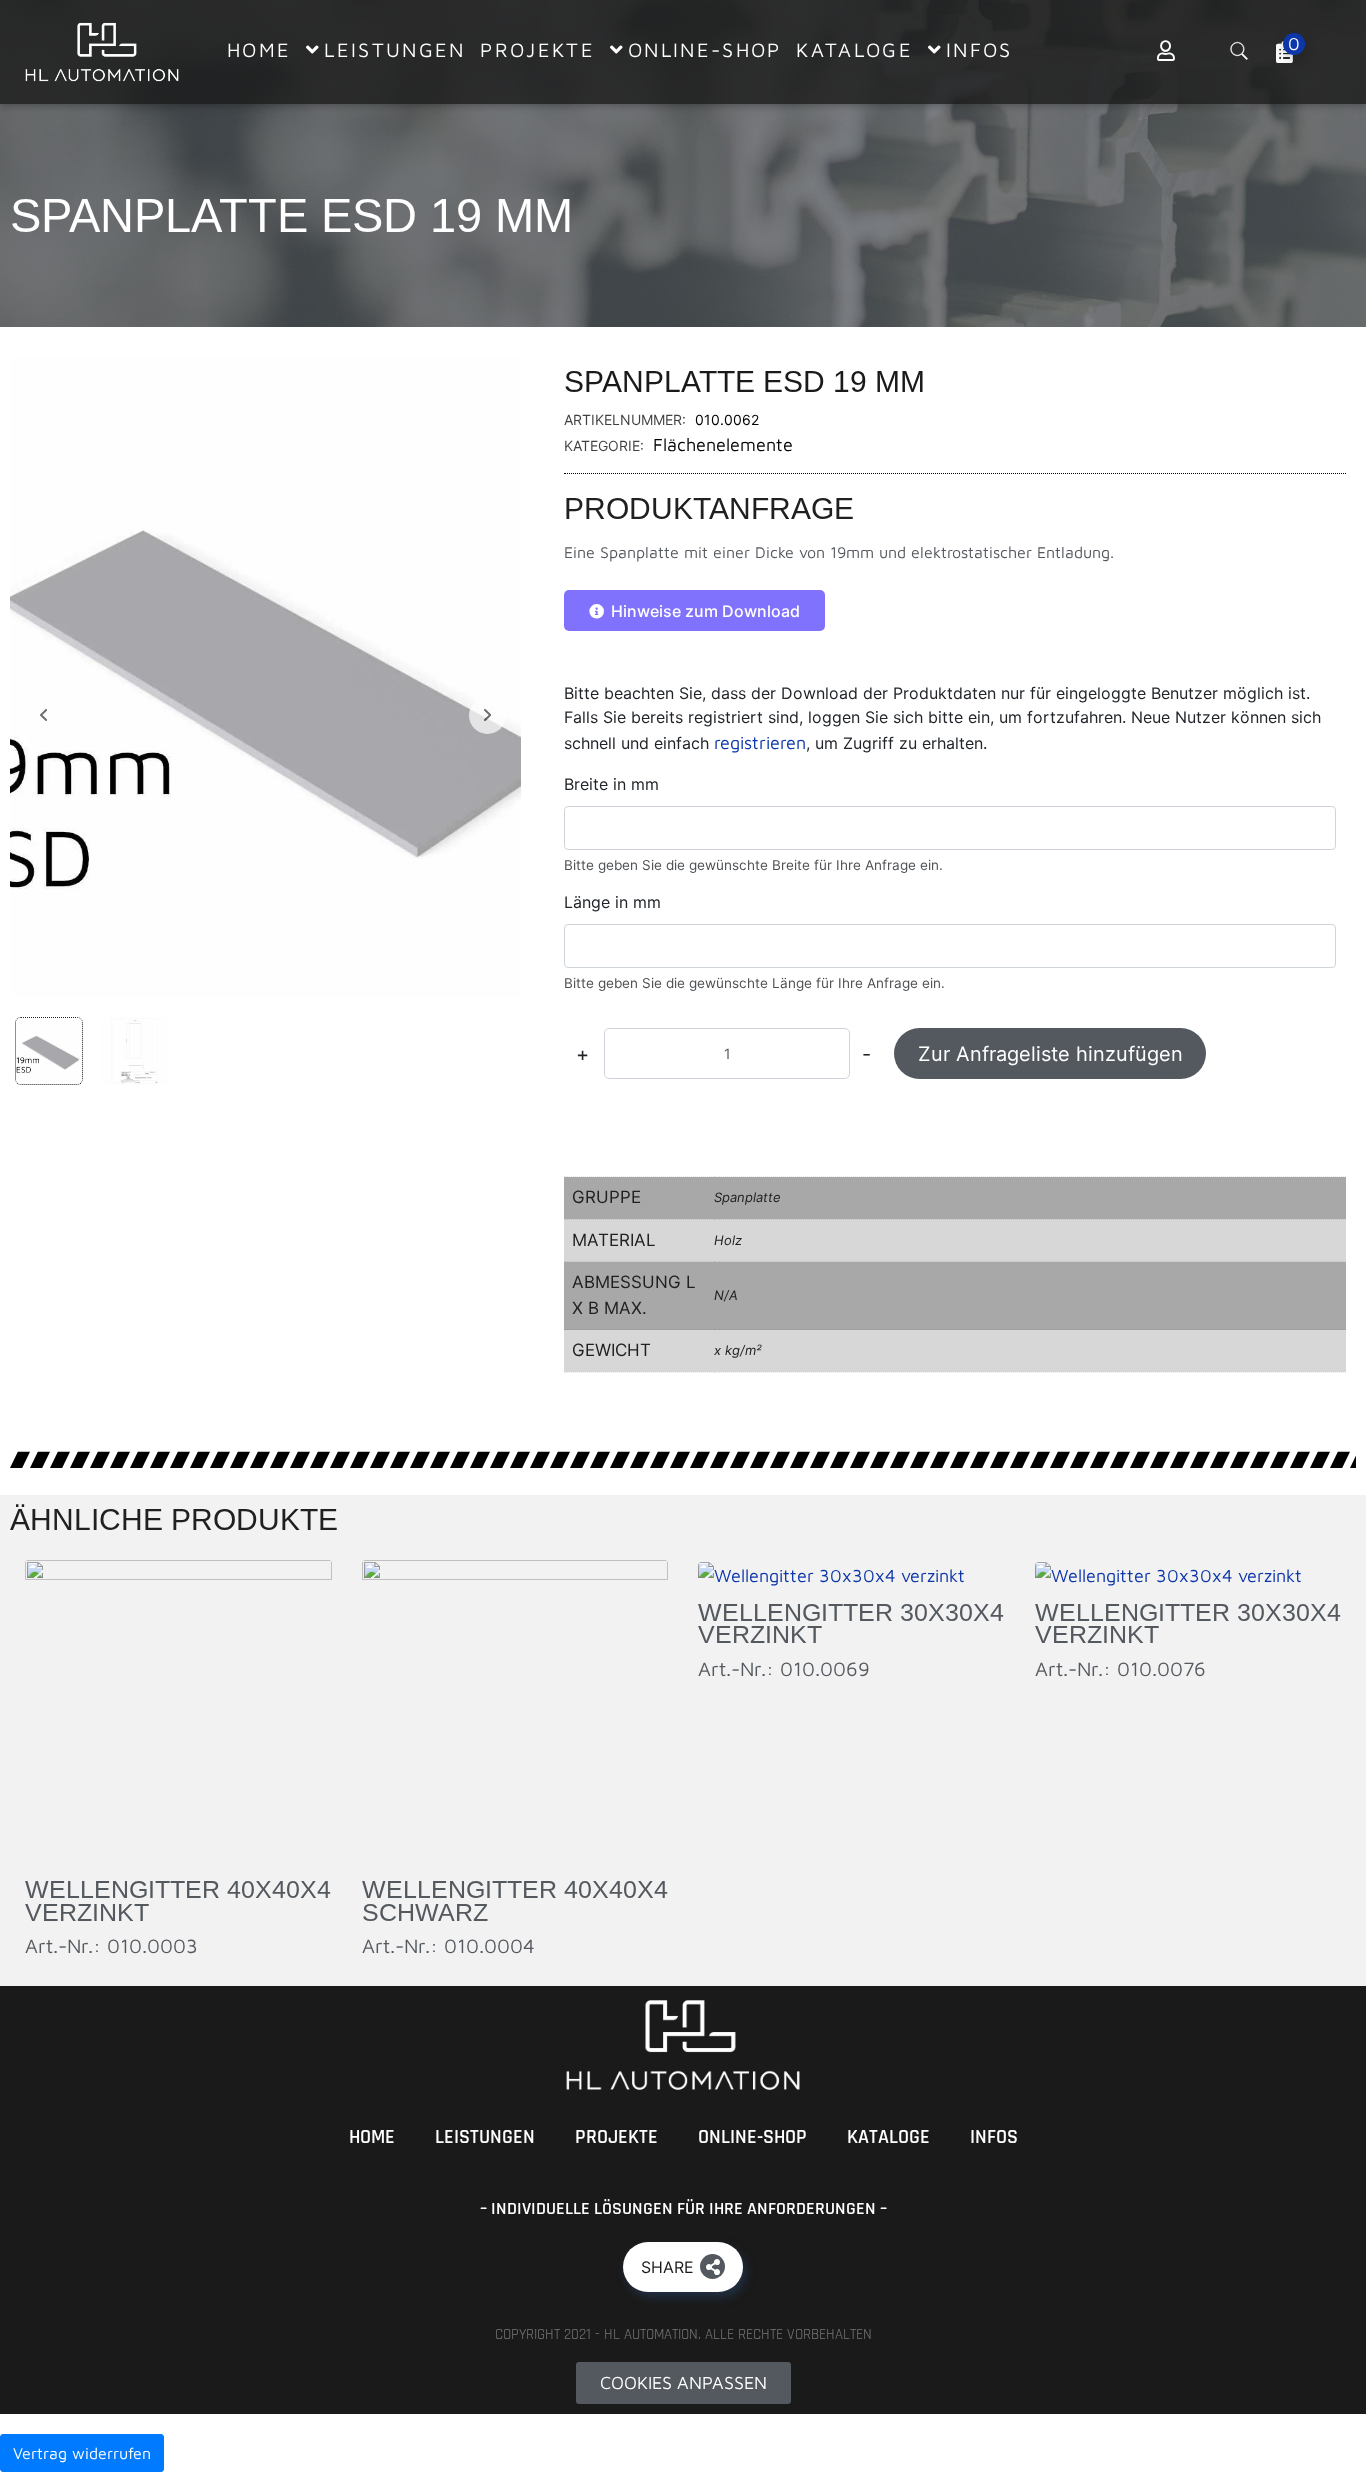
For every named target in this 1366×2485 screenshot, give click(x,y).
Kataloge (888, 2137)
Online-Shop (752, 2137)
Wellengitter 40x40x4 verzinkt (178, 1900)
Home (372, 2137)
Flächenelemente (723, 444)
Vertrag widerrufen (82, 2453)
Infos (994, 2137)
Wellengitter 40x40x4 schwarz (515, 1900)
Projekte (616, 2137)
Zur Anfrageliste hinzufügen (1050, 1054)
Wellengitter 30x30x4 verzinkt (851, 1623)
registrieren (760, 742)
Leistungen (485, 2137)
